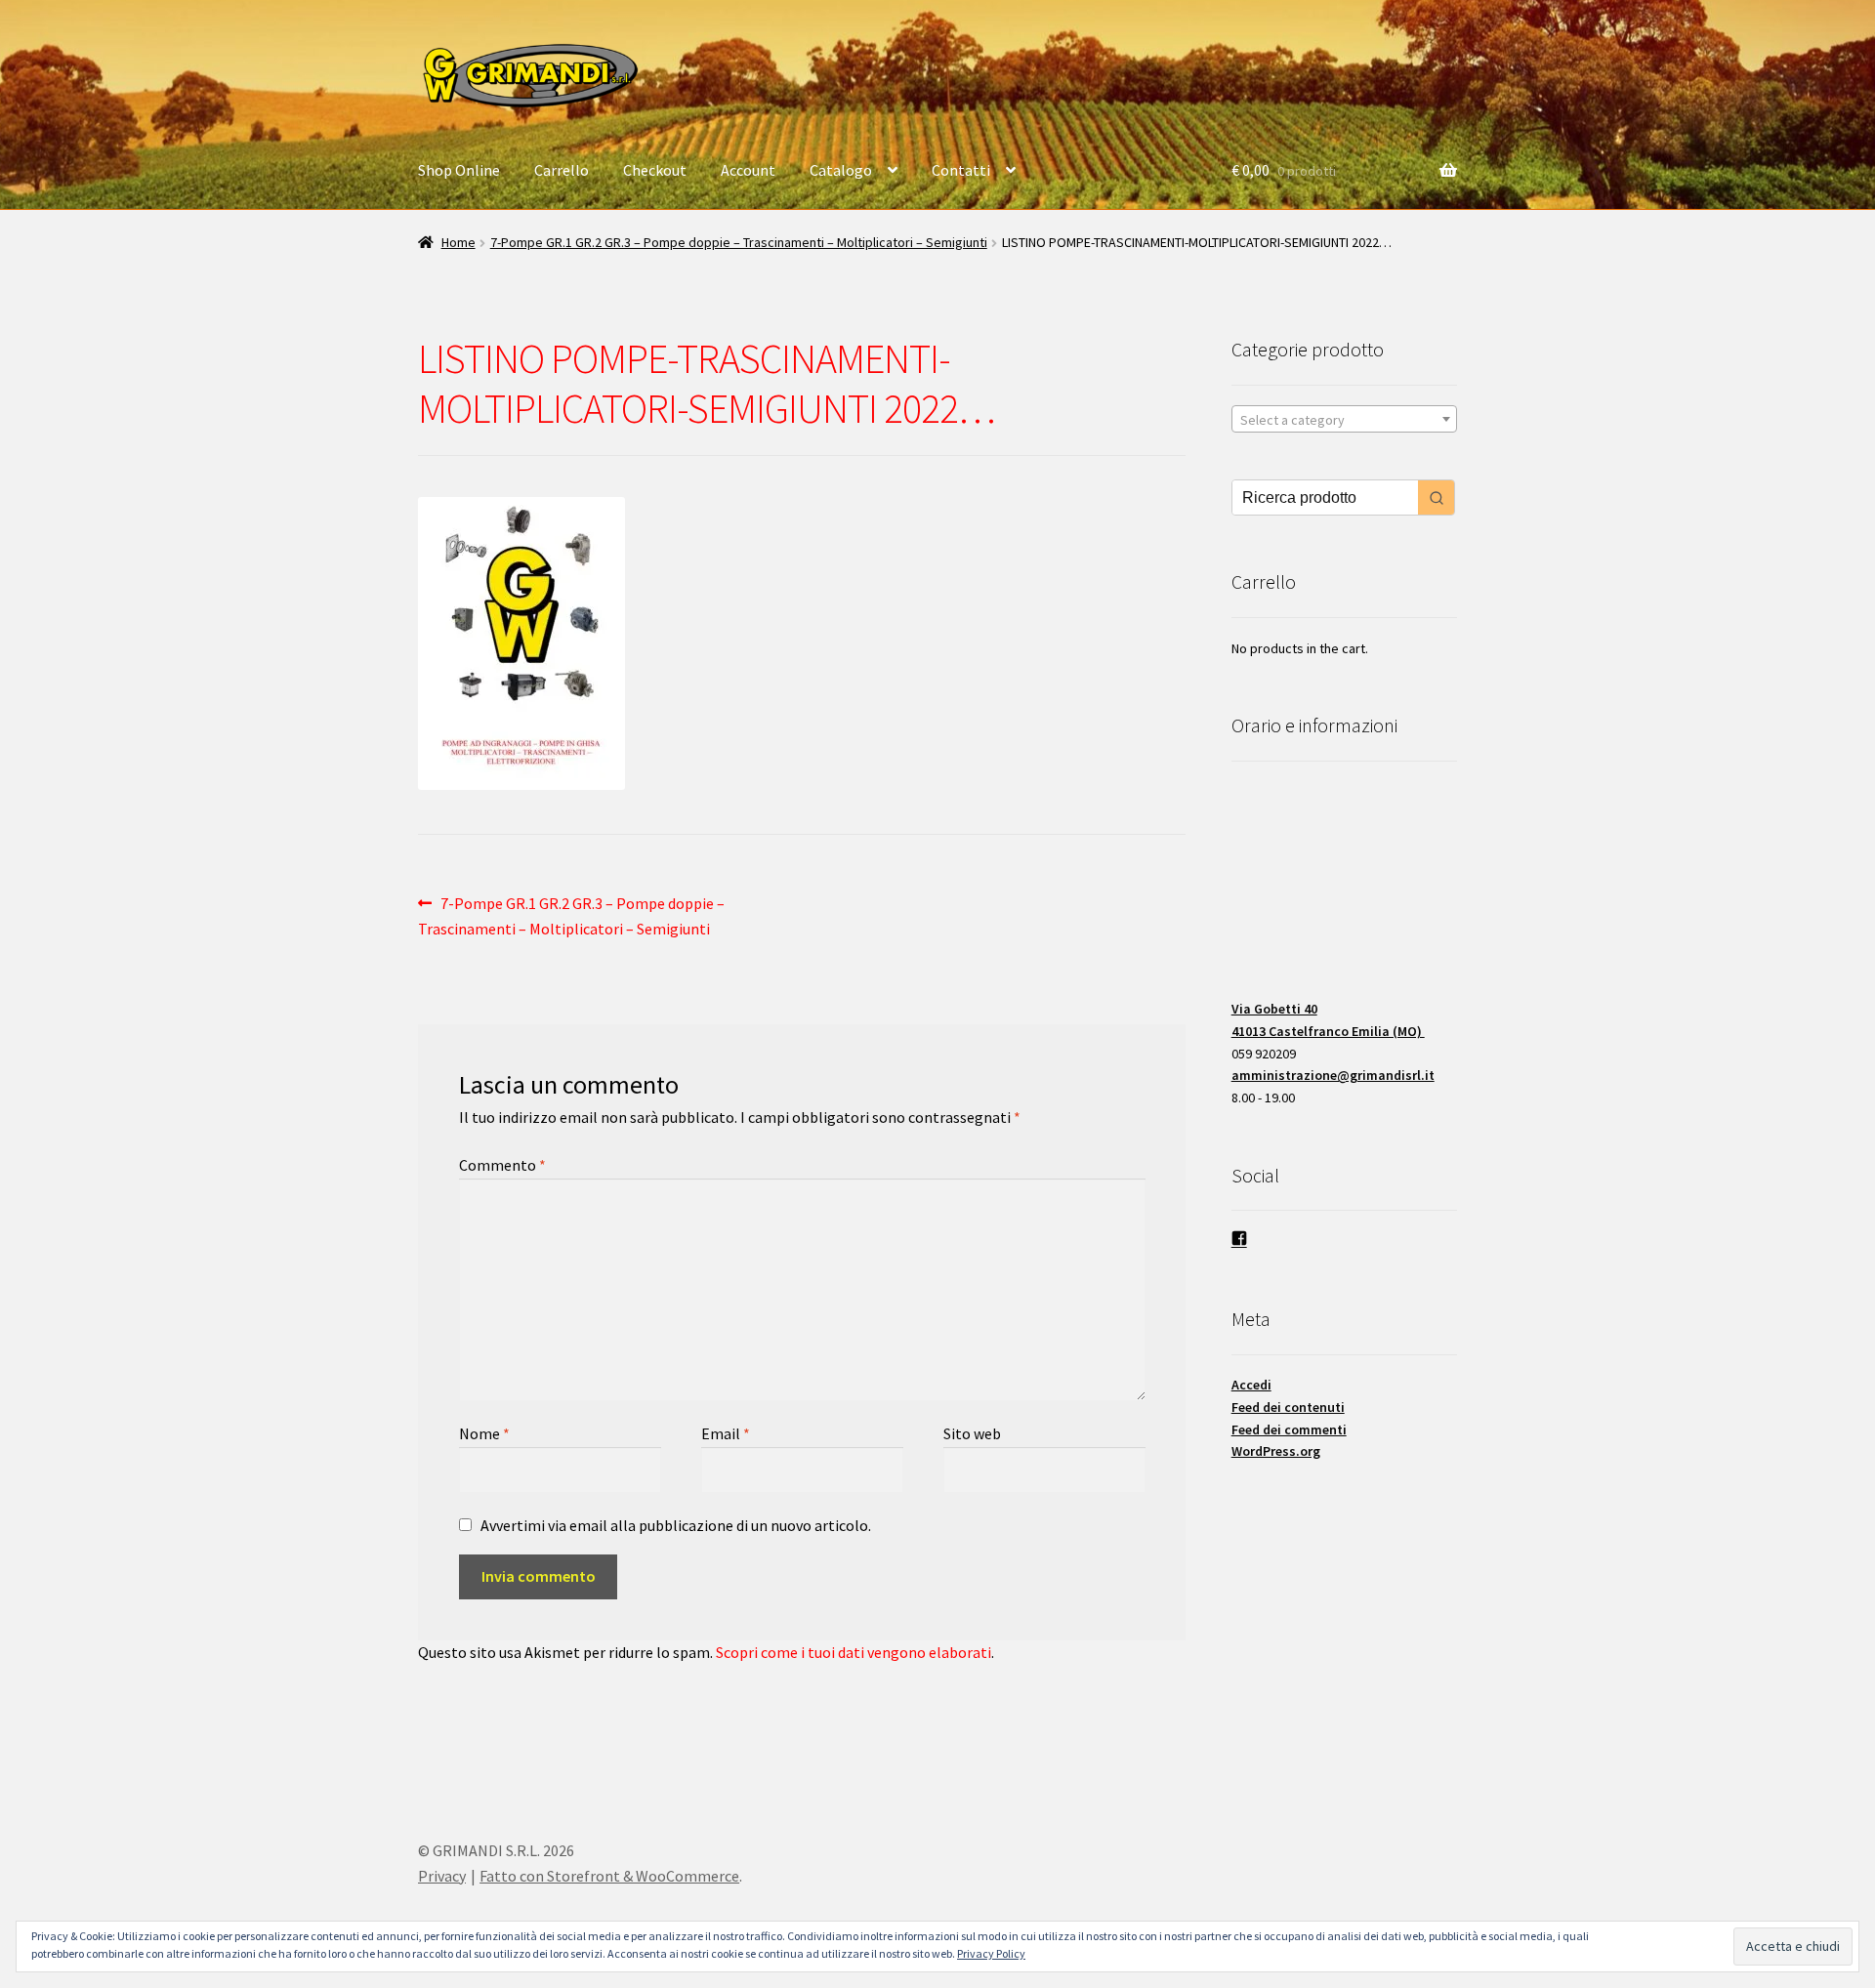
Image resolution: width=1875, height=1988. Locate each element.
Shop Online (459, 170)
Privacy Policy (991, 1953)
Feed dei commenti (1289, 1429)
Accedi (1251, 1385)
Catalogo (841, 170)
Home (458, 242)
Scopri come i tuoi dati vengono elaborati (854, 1652)
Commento (502, 1165)
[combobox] (1344, 419)
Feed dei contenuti (1288, 1407)
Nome (484, 1433)
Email (726, 1433)
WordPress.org (1276, 1451)
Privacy (442, 1876)
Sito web (972, 1433)
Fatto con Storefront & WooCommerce (609, 1876)
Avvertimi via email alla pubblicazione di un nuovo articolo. (676, 1525)
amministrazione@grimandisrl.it (1333, 1075)
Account (748, 170)
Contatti (961, 170)
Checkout (655, 170)
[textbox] (1344, 420)
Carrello (562, 170)
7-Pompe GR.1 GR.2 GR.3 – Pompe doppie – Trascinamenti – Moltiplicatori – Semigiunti (739, 242)
